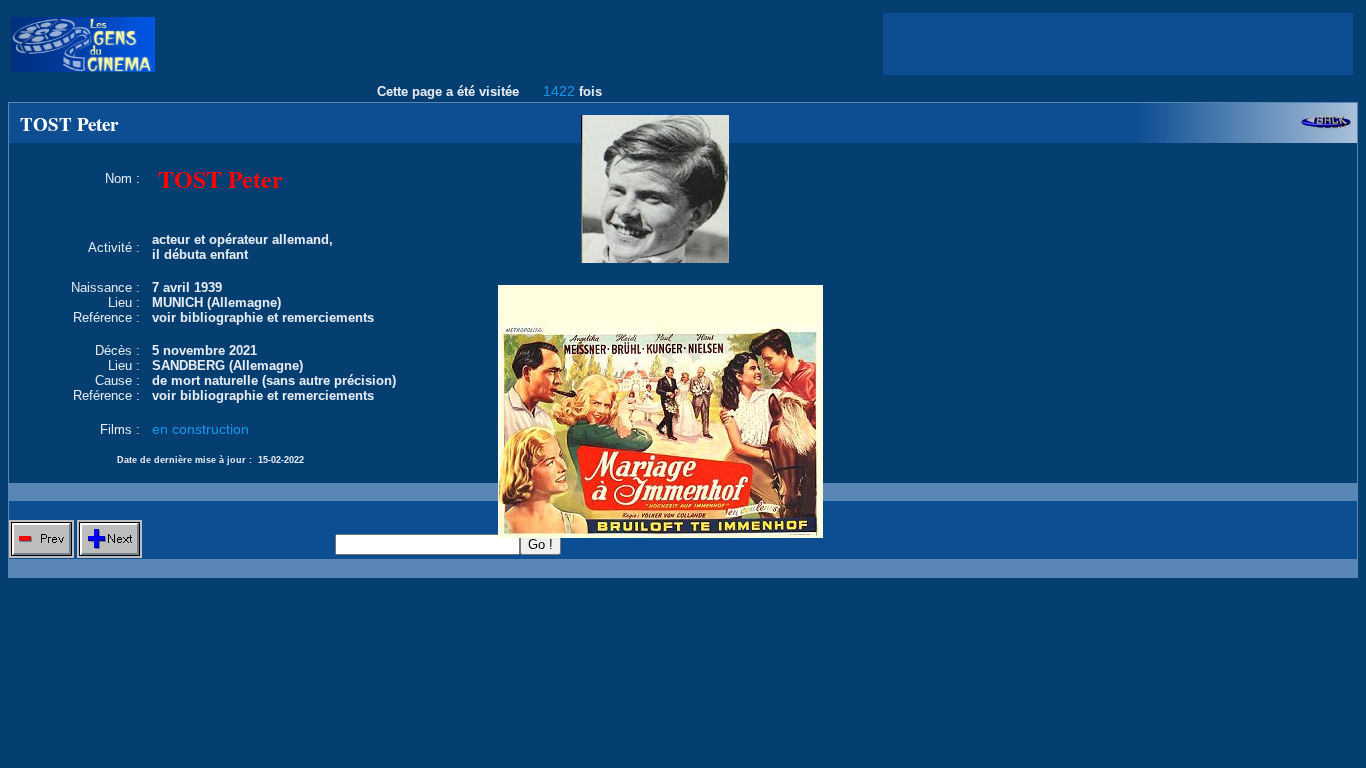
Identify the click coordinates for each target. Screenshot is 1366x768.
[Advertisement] (1118, 44)
